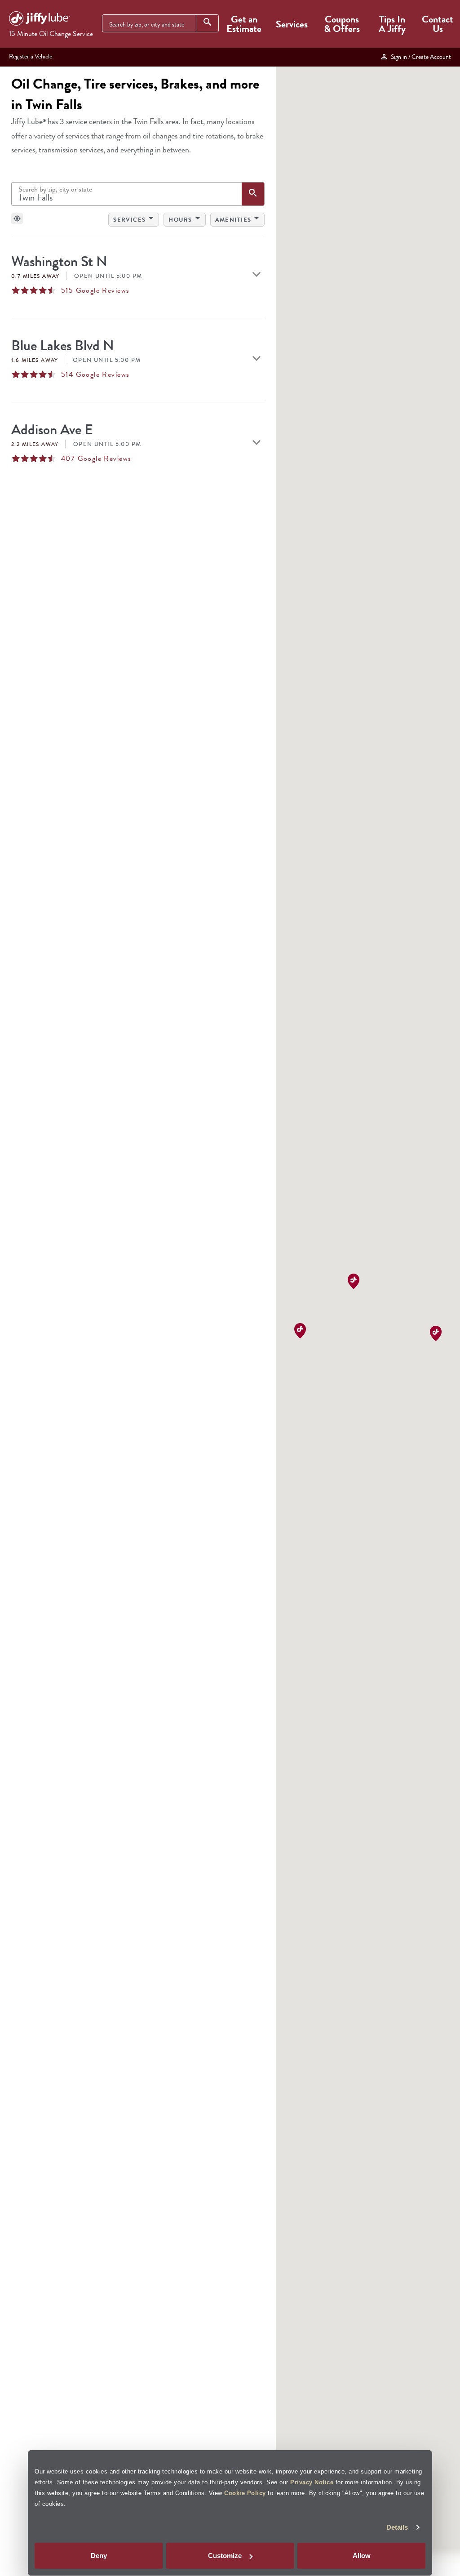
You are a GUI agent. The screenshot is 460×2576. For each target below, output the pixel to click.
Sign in (420, 57)
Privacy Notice (312, 2482)
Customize (225, 2556)
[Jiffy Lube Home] (40, 20)
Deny (99, 2556)
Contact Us (438, 24)
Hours (186, 218)
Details (397, 2527)
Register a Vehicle (31, 56)
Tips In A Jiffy (392, 24)
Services (292, 24)
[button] (300, 1331)
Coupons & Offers (342, 24)
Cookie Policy (245, 2493)
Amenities (239, 218)
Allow (362, 2556)
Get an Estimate (244, 24)
